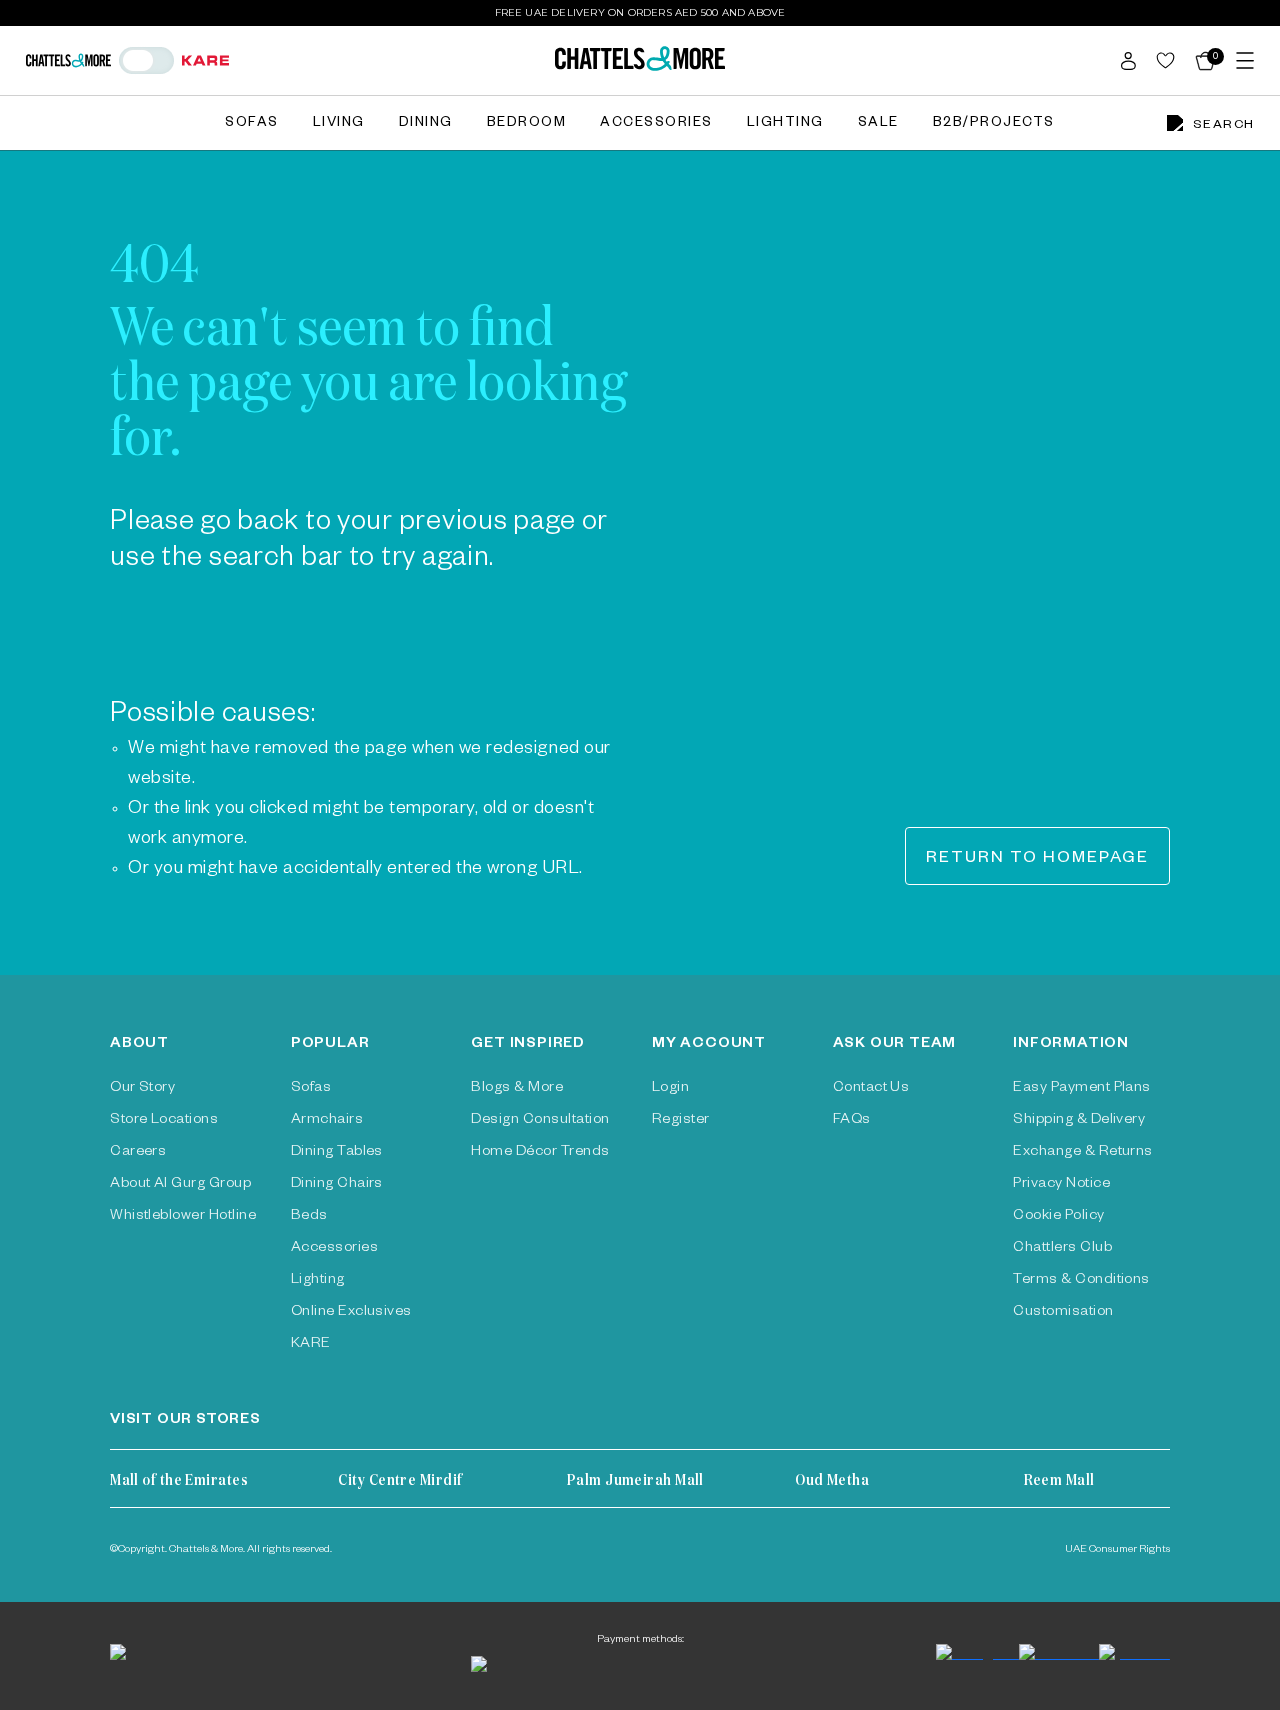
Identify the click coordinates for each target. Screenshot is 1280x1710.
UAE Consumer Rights (1117, 1550)
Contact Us (871, 1089)
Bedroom (527, 124)
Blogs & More (517, 1089)
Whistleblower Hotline (183, 1217)
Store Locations (164, 1121)
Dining (426, 124)
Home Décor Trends (540, 1153)
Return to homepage (1037, 860)
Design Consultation (540, 1121)
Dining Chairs (337, 1185)
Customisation (1063, 1313)
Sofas (252, 124)
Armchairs (327, 1121)
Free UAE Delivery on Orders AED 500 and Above (640, 12)
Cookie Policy (1058, 1217)
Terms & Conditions (1081, 1281)
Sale (878, 124)
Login (670, 1089)
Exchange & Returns (1083, 1153)
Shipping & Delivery (1079, 1121)
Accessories (656, 124)
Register (681, 1121)
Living (339, 124)
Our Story (142, 1089)
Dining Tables (337, 1153)
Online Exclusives (351, 1313)
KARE (311, 1345)
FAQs (852, 1121)
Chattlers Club (1062, 1249)
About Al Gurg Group (180, 1185)
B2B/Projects (994, 124)
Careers (138, 1153)
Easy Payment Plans (1082, 1089)
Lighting (785, 124)
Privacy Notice (1061, 1185)
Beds (309, 1217)
